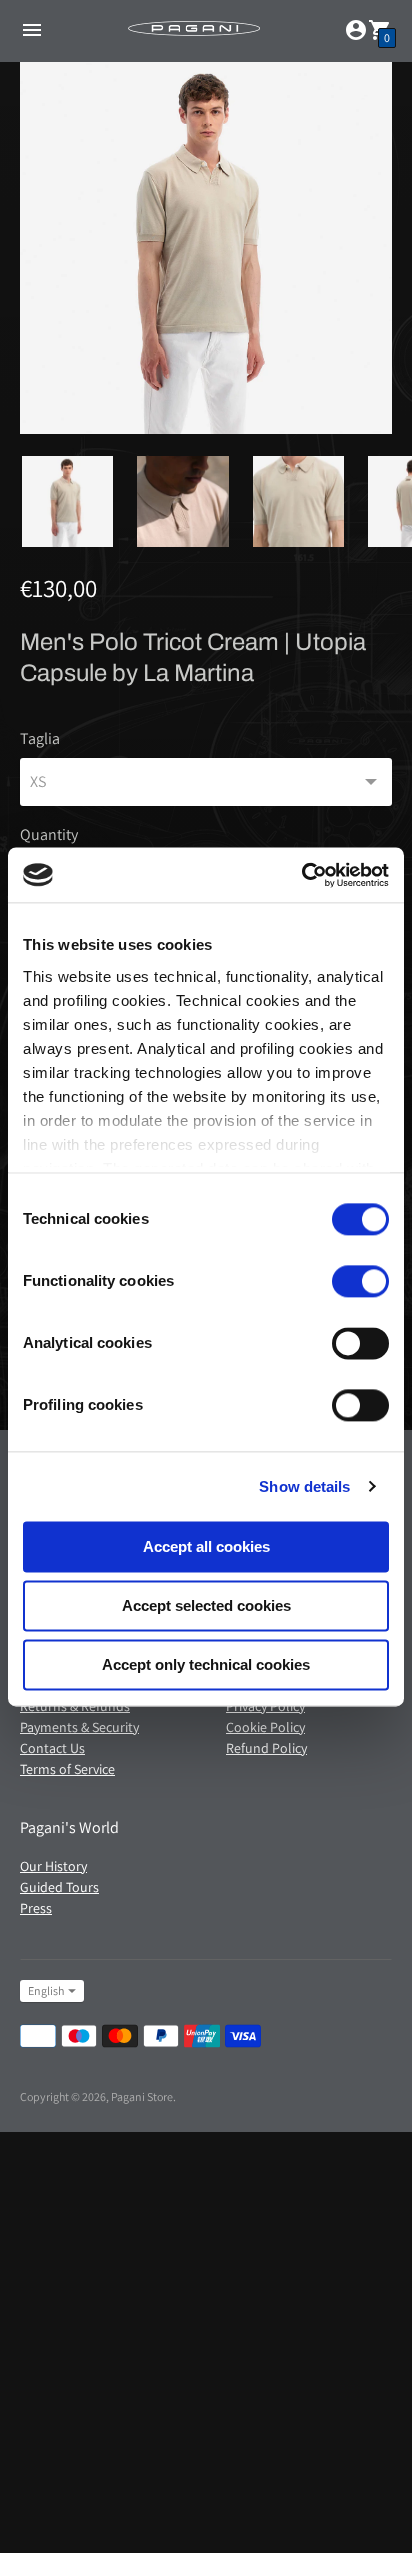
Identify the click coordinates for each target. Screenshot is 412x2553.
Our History (53, 1866)
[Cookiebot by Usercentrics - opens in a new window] (301, 875)
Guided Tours (59, 1887)
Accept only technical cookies (206, 1664)
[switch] (360, 1281)
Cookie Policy (265, 1727)
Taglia (40, 739)
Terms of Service (67, 1769)
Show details (304, 1486)
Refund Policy (266, 1748)
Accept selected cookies (206, 1605)
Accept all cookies (206, 1546)
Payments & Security (79, 1727)
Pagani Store (142, 2096)
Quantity (49, 835)
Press (36, 1908)
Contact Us (52, 1748)
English (46, 1990)
